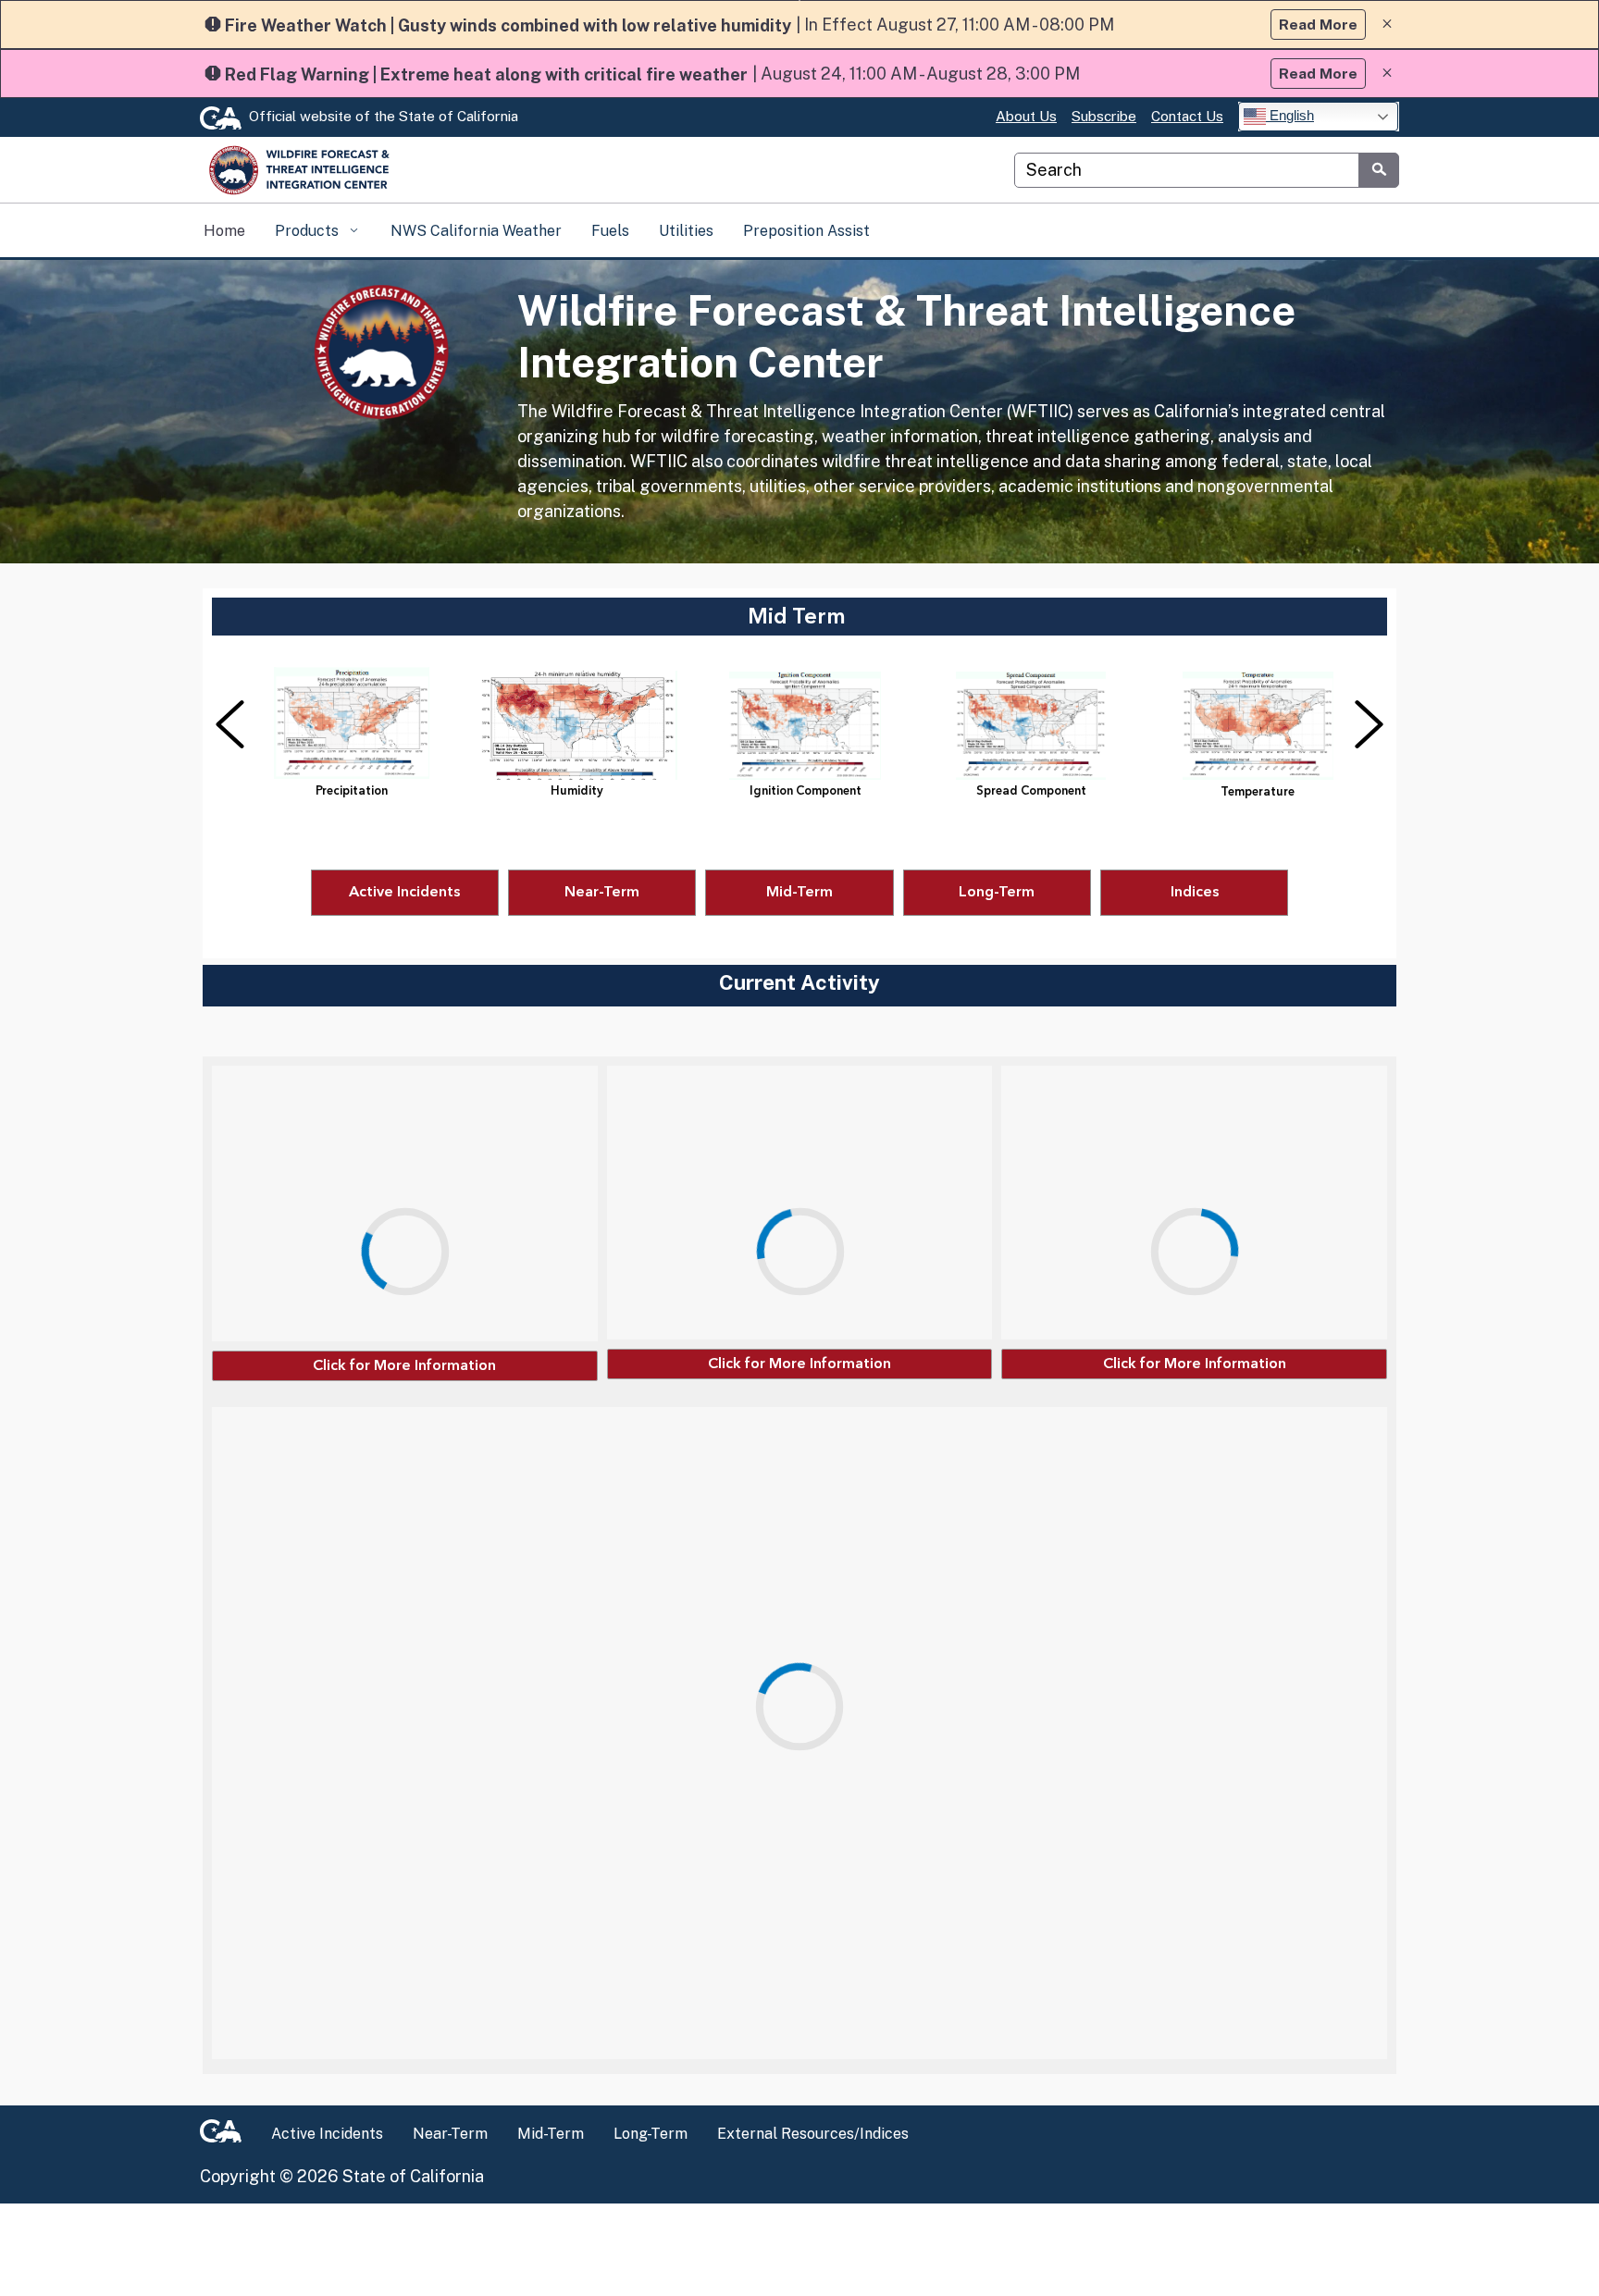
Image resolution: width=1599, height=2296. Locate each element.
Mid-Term (551, 2134)
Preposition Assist (806, 231)
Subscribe (1104, 116)
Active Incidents (327, 2134)
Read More (1318, 25)
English (1290, 115)
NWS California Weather (476, 231)
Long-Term (651, 2134)
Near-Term (450, 2134)
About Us (1026, 116)
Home (224, 231)
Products (309, 231)
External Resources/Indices (813, 2134)
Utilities (686, 231)
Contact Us (1187, 116)
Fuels (610, 231)
